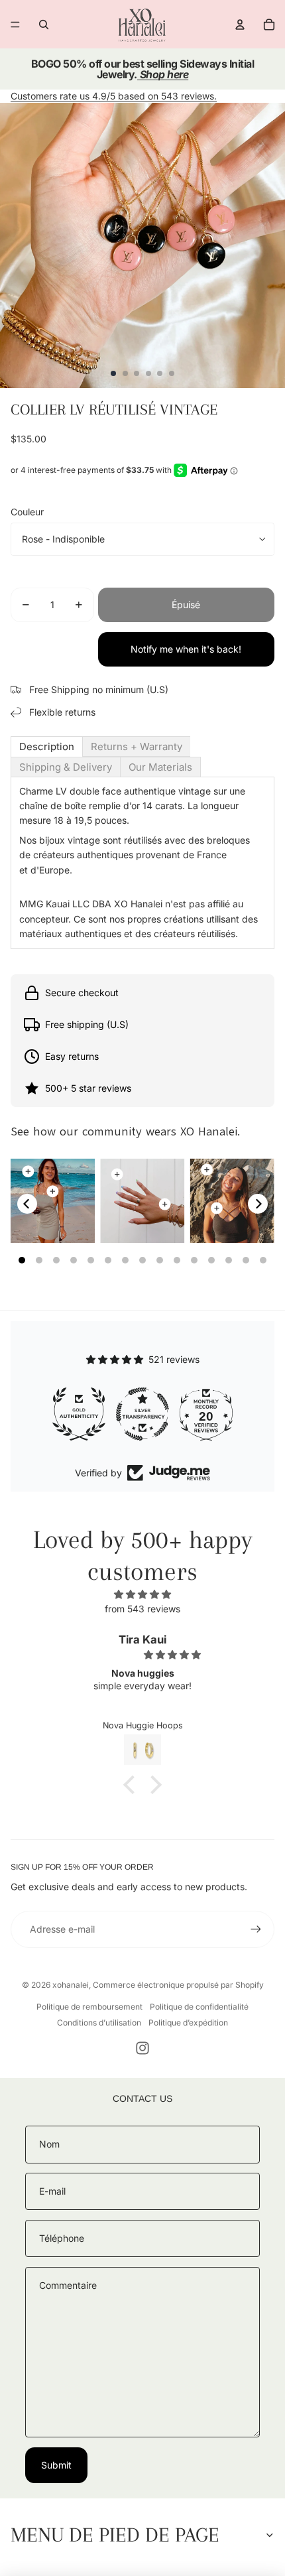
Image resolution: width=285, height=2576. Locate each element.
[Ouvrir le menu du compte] (240, 25)
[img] (142, 1594)
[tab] (47, 746)
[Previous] (27, 1204)
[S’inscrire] (256, 1929)
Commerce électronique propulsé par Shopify (178, 1985)
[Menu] (15, 25)
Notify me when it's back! (186, 649)
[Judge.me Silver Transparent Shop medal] (79, 1414)
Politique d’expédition (188, 2023)
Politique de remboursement (89, 2007)
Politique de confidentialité (199, 2007)
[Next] (258, 1204)
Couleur (27, 512)
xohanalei (71, 1985)
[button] (133, 1785)
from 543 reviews (142, 1609)
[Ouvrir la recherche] (44, 25)
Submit (56, 2465)
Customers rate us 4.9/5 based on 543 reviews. (114, 96)
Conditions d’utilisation (99, 2023)
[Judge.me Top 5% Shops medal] (206, 1414)
